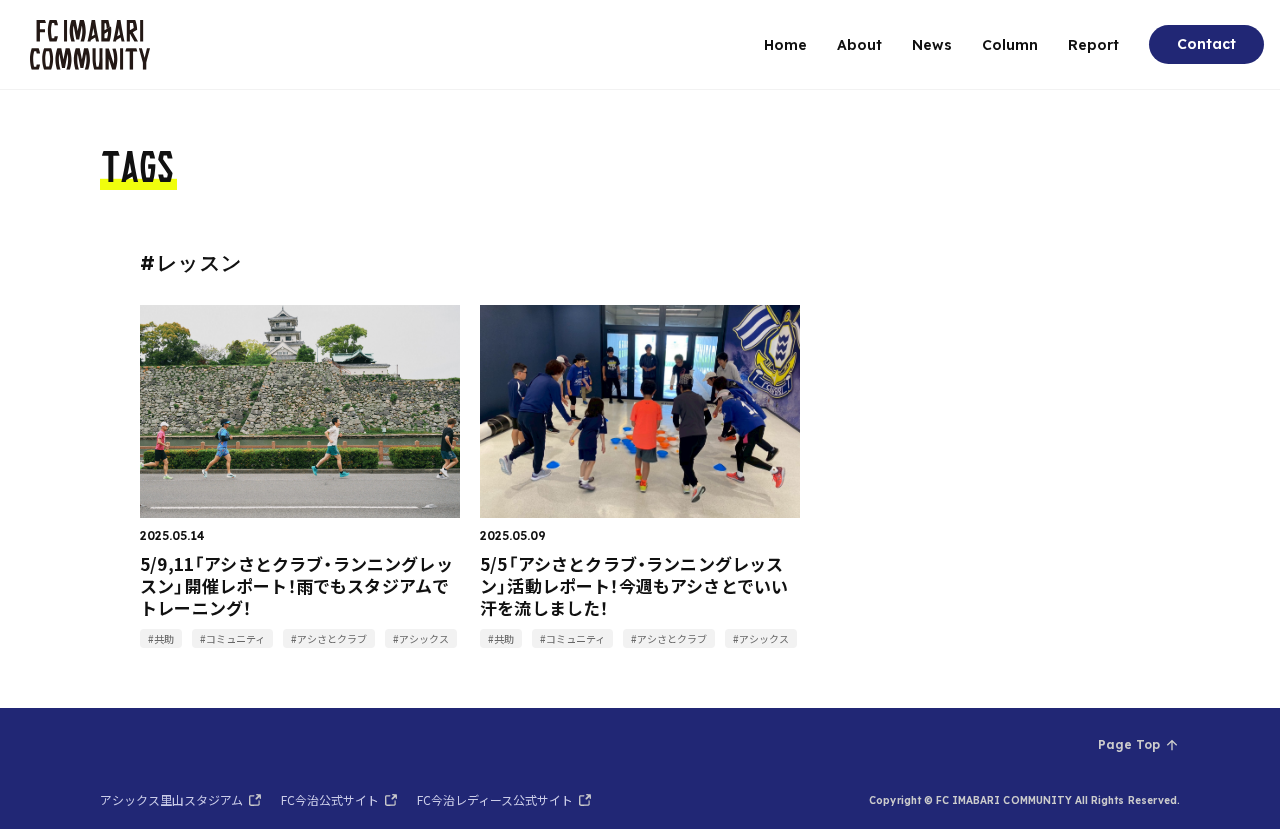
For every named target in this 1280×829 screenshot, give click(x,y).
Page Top (1129, 744)
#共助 (161, 638)
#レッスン (191, 262)
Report (1093, 45)
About (859, 45)
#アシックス (421, 638)
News (932, 45)
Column (1010, 45)
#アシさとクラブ (329, 638)
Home (785, 45)
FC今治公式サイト (330, 799)
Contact (1206, 44)
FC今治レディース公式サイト (495, 799)
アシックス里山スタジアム (171, 799)
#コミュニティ (232, 638)
